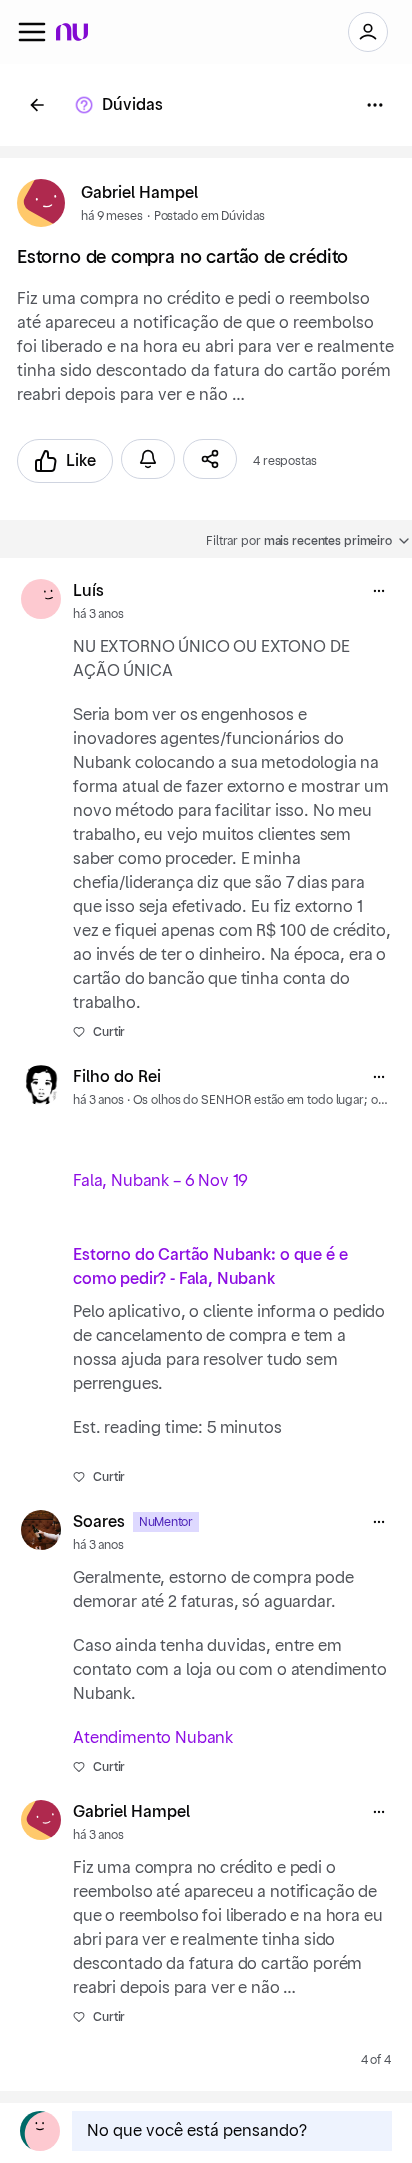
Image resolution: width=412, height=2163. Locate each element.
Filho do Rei (117, 1077)
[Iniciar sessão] (368, 32)
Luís (88, 591)
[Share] (210, 459)
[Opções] (375, 105)
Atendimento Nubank (153, 1738)
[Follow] (148, 459)
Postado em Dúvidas (209, 216)
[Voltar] (37, 105)
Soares (99, 1522)
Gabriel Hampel (139, 193)
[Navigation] (32, 32)
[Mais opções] (379, 591)
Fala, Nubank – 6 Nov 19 (160, 1181)
